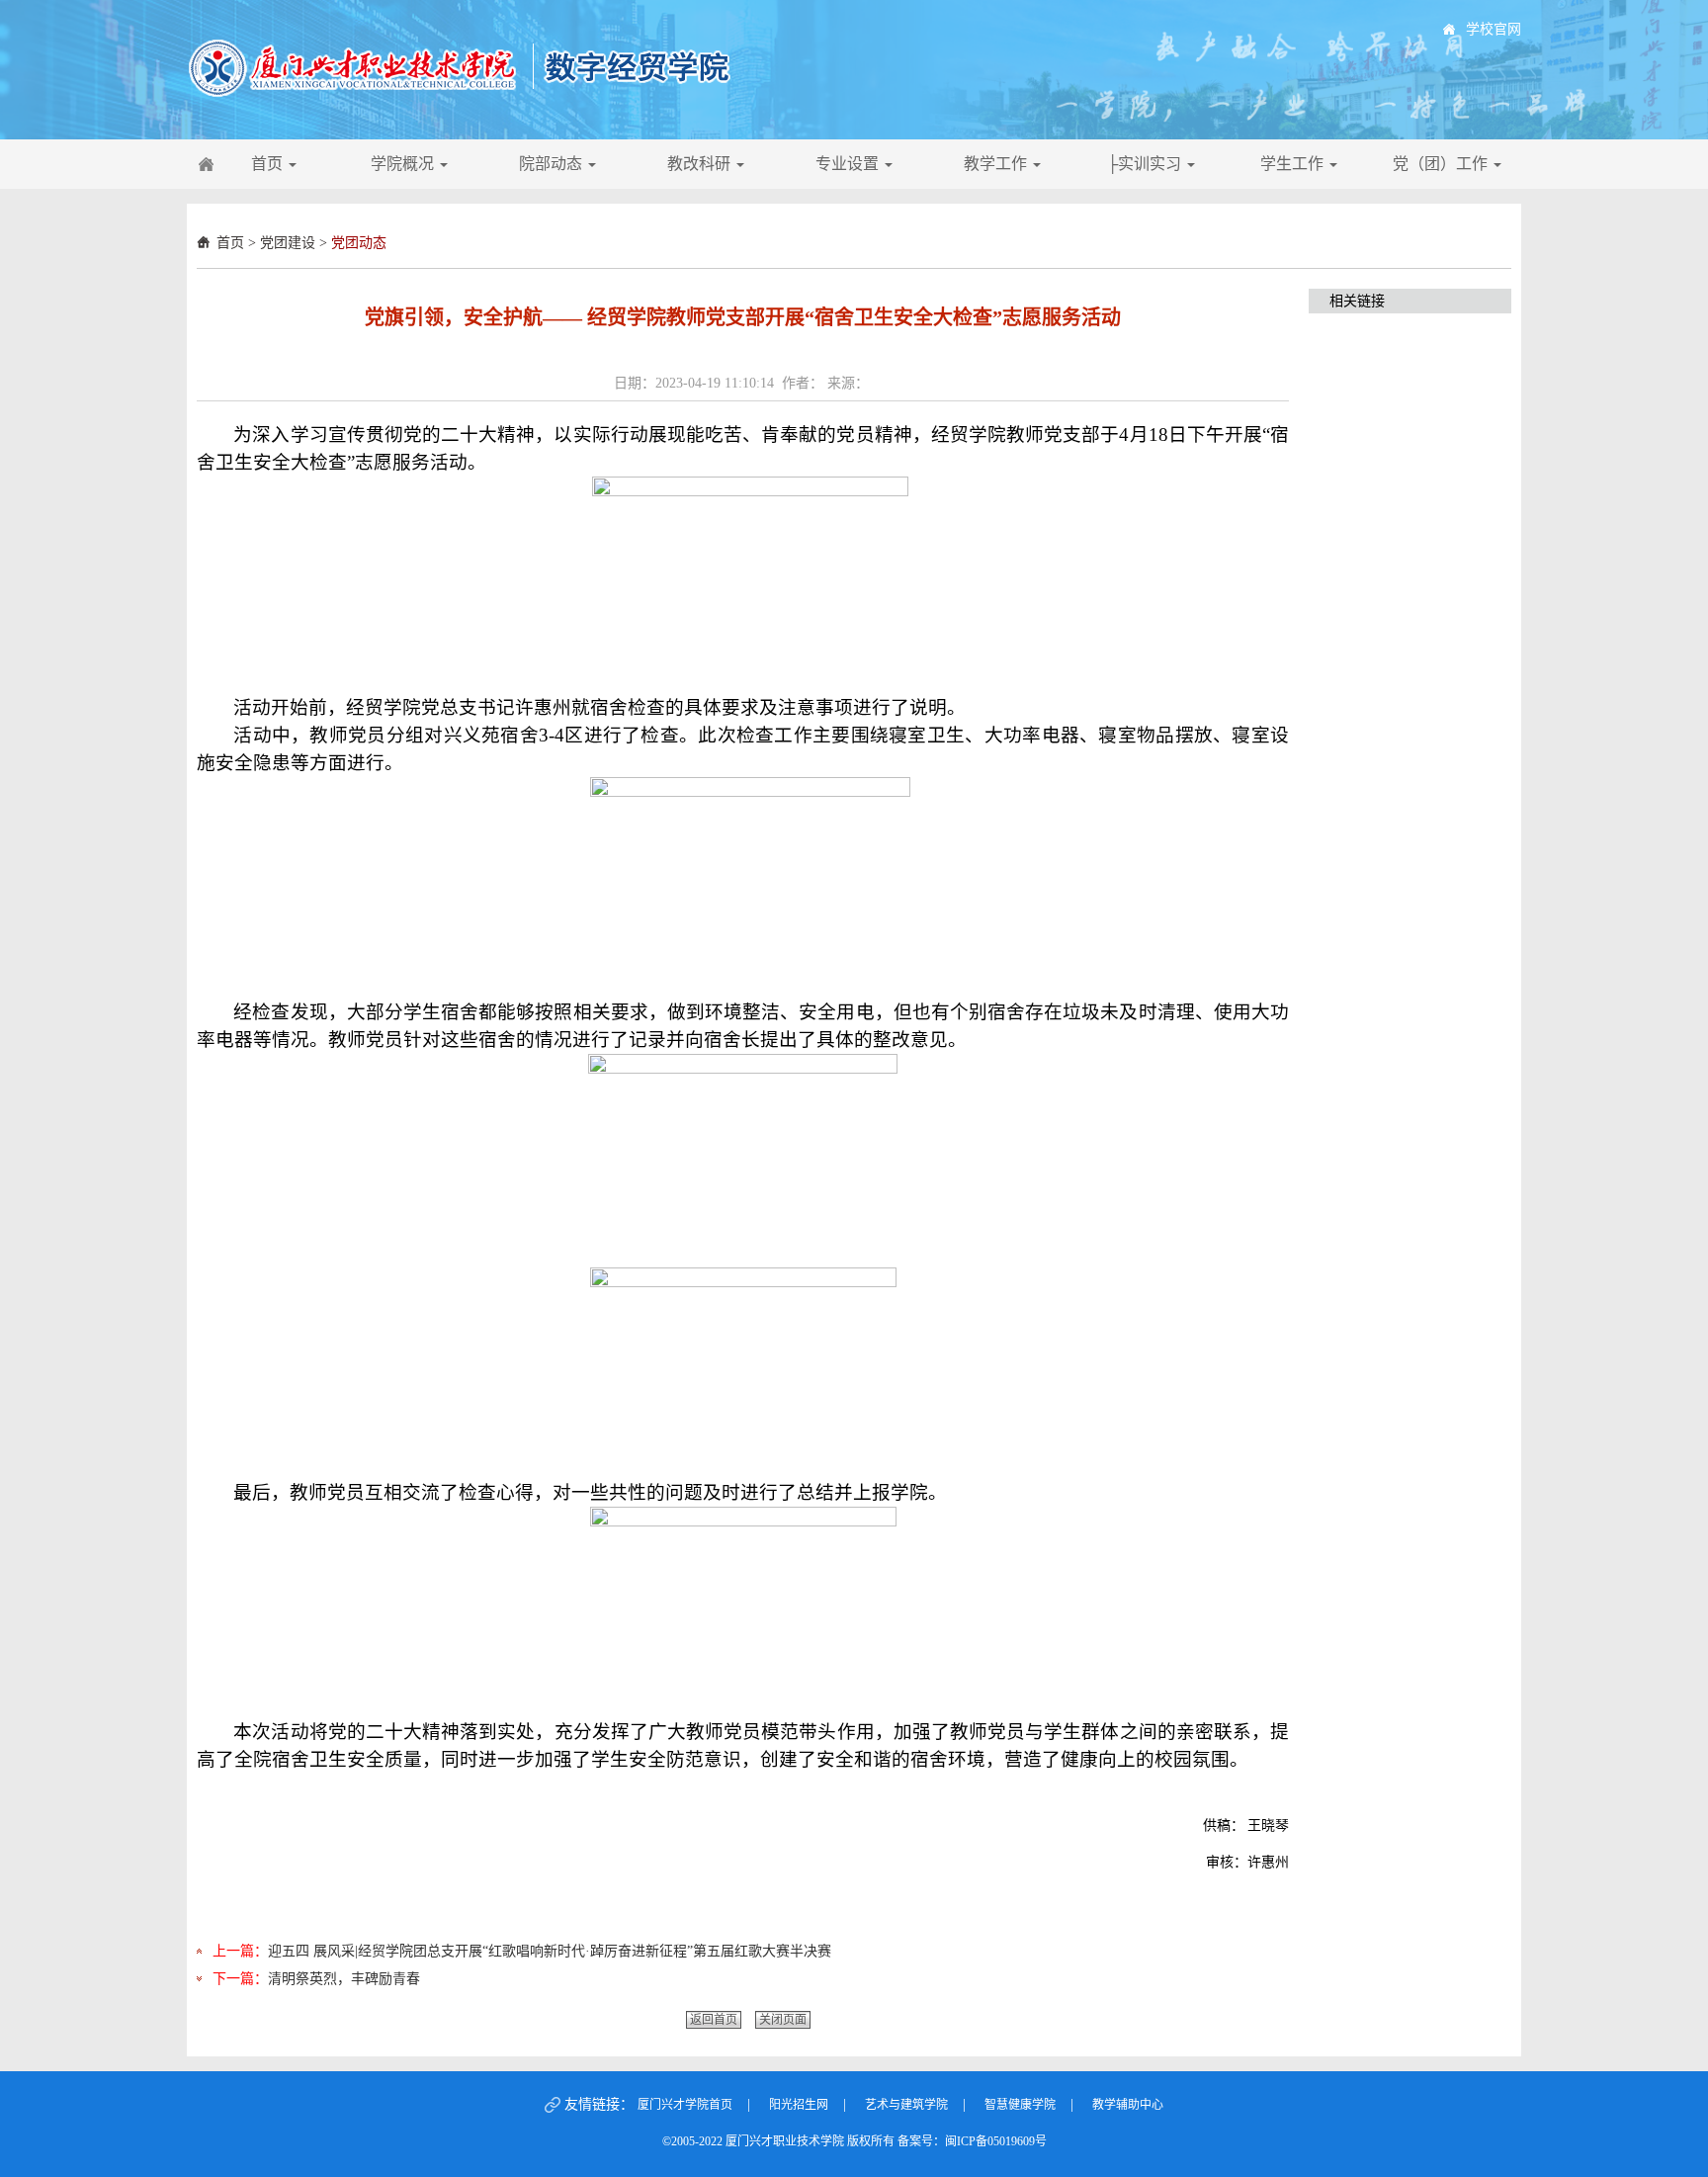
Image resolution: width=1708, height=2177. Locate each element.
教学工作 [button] (997, 164)
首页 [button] (269, 164)
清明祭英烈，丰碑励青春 (344, 1979)
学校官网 (1494, 29)
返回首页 (714, 2020)
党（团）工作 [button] (1442, 164)
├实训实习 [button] (1146, 164)
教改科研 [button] (701, 164)
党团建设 (288, 243)
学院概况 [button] (404, 164)
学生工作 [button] (1294, 164)
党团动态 (359, 243)
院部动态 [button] (553, 164)
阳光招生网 (799, 2105)
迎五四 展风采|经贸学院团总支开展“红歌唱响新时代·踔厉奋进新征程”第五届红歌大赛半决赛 (550, 1951)
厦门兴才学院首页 (685, 2105)
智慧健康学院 (1020, 2105)
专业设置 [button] (849, 164)
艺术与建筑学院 (906, 2105)
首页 (230, 243)
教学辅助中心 (1128, 2105)
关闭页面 (783, 2020)
